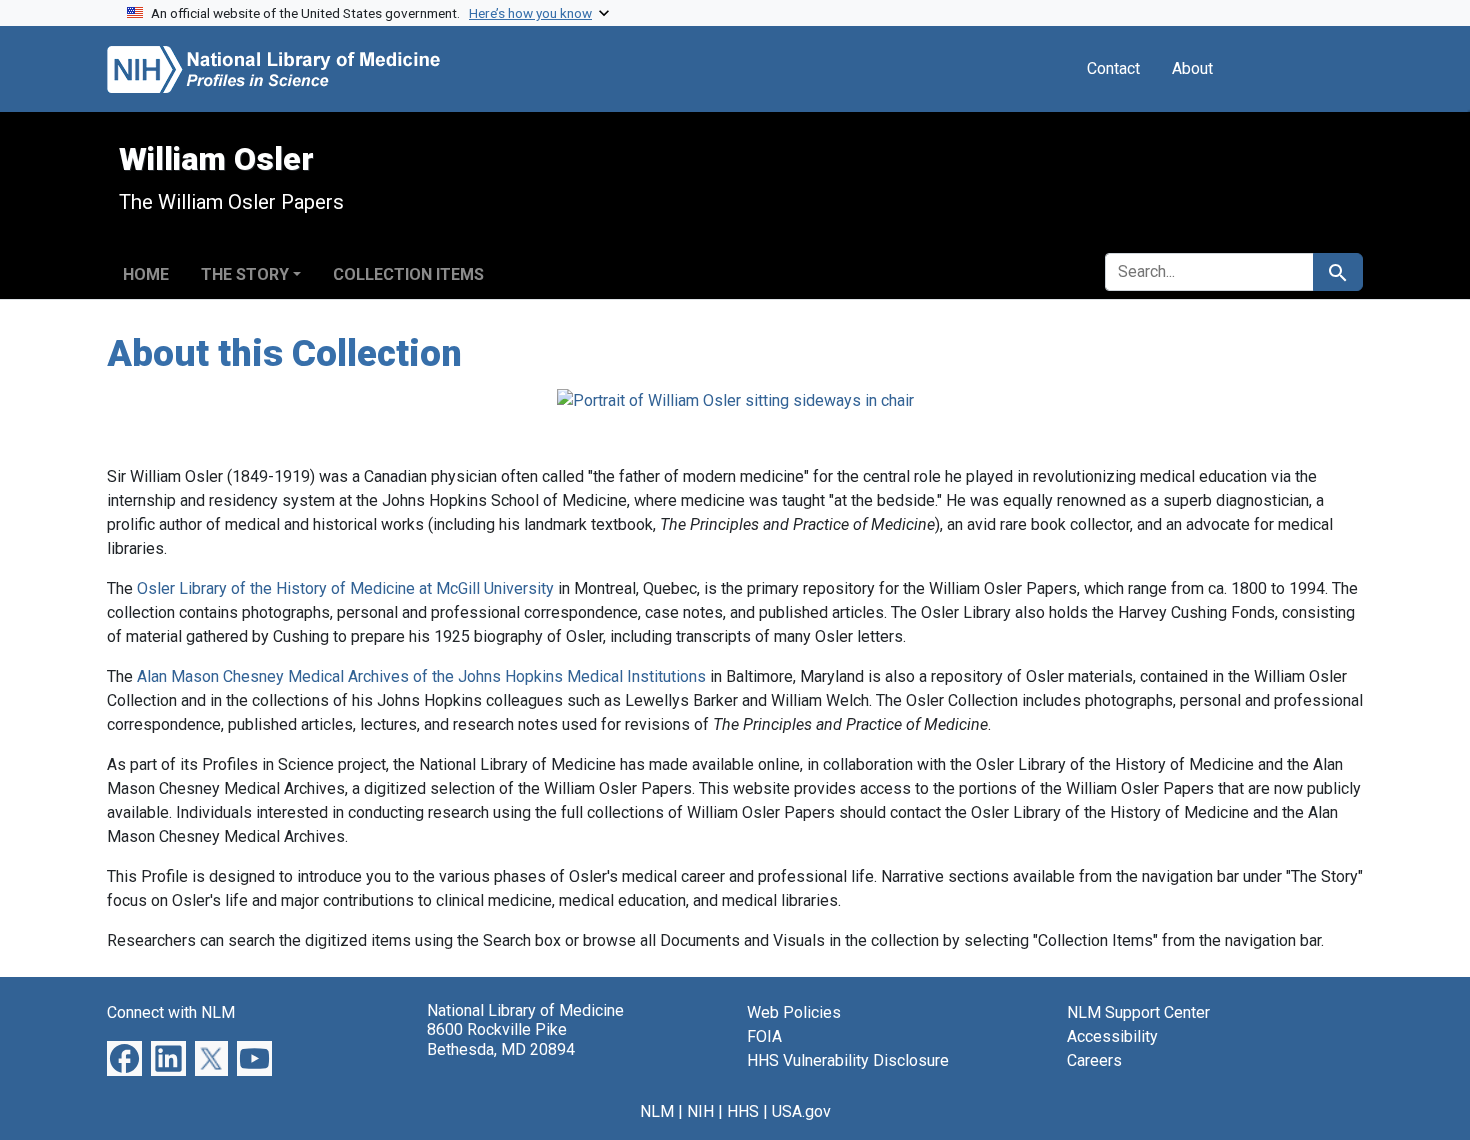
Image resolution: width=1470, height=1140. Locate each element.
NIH (700, 1111)
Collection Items (408, 274)
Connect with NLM (171, 1012)
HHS (743, 1111)
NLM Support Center (1138, 1012)
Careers (1094, 1060)
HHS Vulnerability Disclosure (848, 1060)
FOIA (764, 1036)
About (1192, 68)
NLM (657, 1111)
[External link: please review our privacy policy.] (124, 1057)
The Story (245, 274)
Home (146, 274)
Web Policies (794, 1012)
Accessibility (1112, 1036)
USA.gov (801, 1111)
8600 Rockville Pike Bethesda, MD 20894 (501, 1039)
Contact (1113, 68)
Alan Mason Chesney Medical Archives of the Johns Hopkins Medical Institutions (421, 676)
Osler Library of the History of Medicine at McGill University (345, 588)
